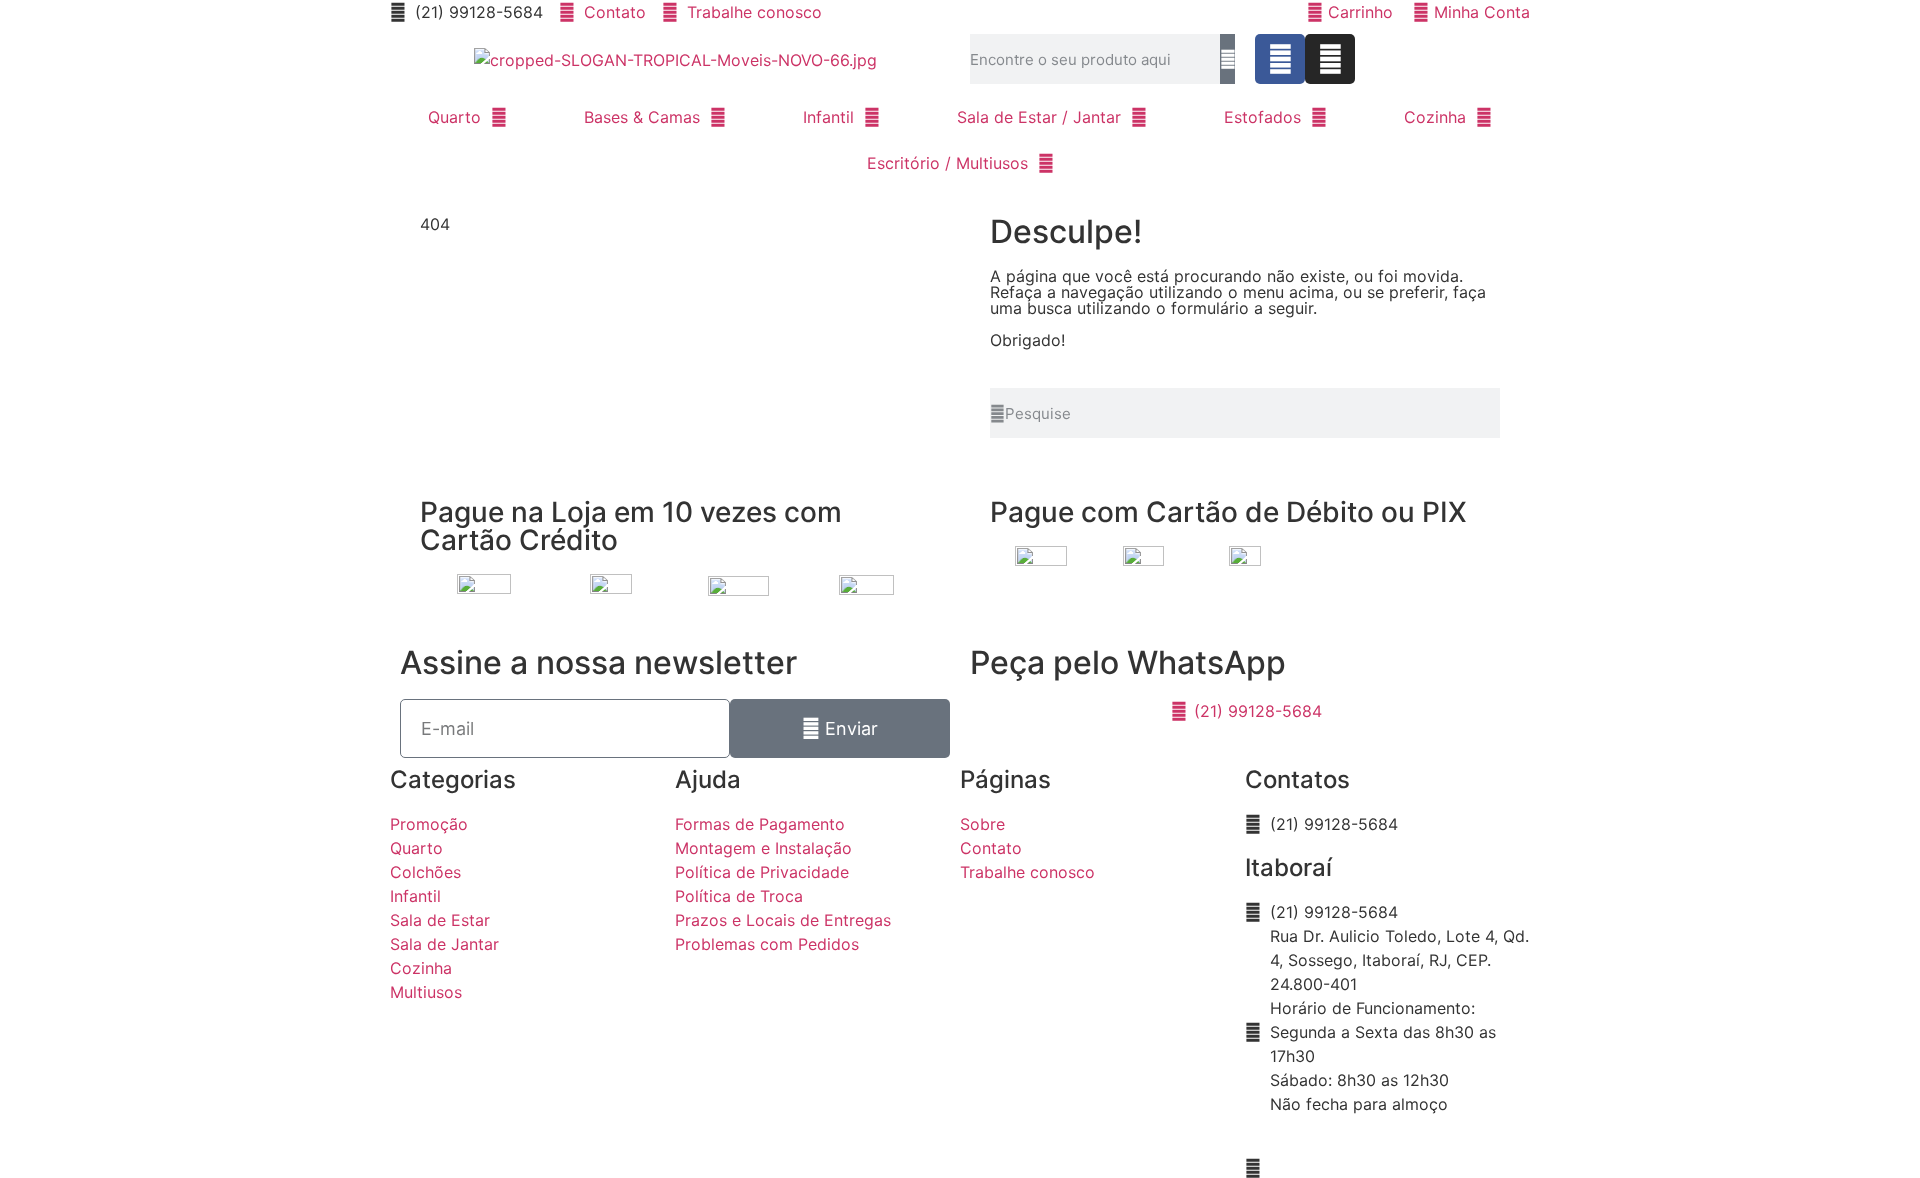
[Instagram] (1330, 59)
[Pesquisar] (1227, 59)
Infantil (828, 117)
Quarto (454, 117)
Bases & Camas (642, 117)
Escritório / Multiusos (947, 163)
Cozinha (1435, 117)
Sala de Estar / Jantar (1039, 117)
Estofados (1262, 117)
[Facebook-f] (1280, 59)
